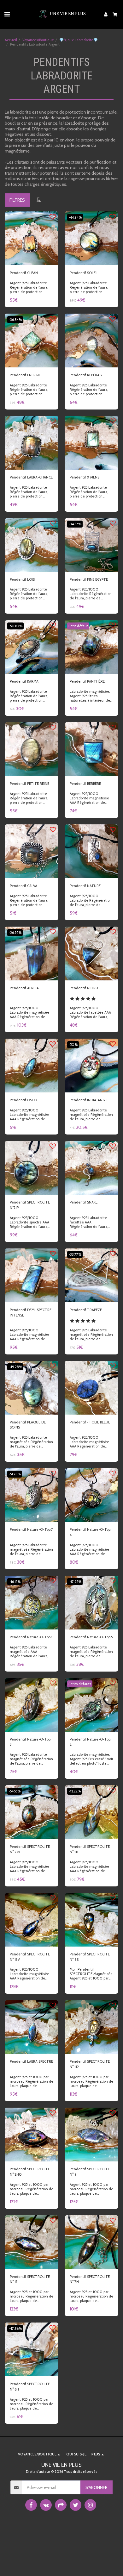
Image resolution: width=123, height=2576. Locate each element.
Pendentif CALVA (23, 886)
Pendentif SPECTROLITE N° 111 (90, 1849)
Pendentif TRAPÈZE (86, 1310)
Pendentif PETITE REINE (29, 784)
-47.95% (75, 1582)
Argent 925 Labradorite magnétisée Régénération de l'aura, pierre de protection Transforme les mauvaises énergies (91, 1119)
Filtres (17, 200)
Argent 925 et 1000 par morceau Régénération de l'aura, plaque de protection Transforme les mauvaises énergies (32, 2086)
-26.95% (15, 933)
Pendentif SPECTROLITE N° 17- (30, 2279)
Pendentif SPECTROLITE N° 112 (90, 2064)
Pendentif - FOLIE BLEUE (90, 1422)
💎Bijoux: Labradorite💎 (79, 40)
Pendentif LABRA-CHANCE (31, 477)
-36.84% (15, 320)
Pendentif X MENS (85, 477)
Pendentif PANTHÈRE (87, 681)
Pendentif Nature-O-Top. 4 (90, 1532)
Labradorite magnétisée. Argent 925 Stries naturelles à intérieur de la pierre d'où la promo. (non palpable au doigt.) (90, 700)
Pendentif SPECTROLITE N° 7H (90, 2279)
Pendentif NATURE (85, 886)
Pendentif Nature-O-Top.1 (31, 1637)
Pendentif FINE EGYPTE (89, 579)
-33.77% (75, 1254)
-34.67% (75, 524)
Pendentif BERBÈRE (85, 784)
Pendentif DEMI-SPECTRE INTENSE (31, 1313)
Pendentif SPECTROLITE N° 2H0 (30, 2172)
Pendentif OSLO (23, 1100)
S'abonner (97, 2487)
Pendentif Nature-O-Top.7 (31, 1529)
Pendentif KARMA (24, 681)
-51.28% (15, 1474)
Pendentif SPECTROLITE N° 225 (30, 1849)
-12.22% (75, 1791)
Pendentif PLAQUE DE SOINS (28, 1425)
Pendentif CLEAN (24, 273)
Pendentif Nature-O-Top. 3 (30, 1742)
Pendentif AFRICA (24, 988)
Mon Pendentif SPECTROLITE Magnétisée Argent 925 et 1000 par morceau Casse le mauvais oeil (91, 1978)
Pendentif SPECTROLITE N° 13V (30, 1957)
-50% (73, 1045)
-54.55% (15, 1791)
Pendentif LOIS (22, 579)
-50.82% (15, 626)
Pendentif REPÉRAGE (87, 375)
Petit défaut (78, 626)
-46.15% (15, 1582)
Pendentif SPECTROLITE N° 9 (90, 2172)
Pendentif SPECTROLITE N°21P (30, 1205)
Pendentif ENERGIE (25, 375)
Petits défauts (80, 1684)
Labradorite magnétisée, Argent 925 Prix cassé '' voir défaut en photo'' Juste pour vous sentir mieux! (91, 1761)
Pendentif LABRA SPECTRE (31, 2061)
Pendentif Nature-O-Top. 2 (90, 1742)
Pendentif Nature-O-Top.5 (91, 1637)
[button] (7, 14)
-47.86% (15, 2329)
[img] (32, 238)
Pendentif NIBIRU (84, 988)
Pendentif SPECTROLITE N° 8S (90, 1957)
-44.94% (75, 217)
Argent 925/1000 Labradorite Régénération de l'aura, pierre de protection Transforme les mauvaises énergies (91, 598)
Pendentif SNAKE (84, 1202)
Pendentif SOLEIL (84, 273)
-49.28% (15, 1367)
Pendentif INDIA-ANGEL (89, 1100)
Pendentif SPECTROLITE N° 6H (30, 2387)
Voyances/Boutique (38, 40)
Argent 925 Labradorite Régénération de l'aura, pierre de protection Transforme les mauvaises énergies (32, 292)
